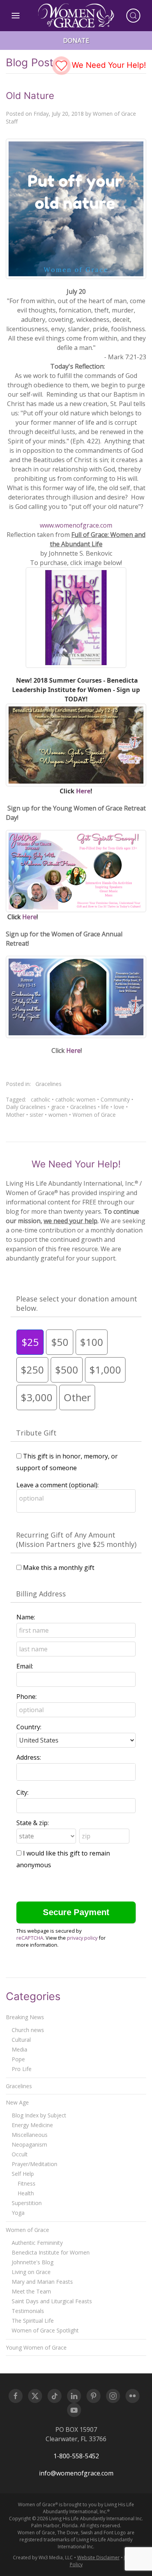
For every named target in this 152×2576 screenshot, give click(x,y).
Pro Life (22, 2069)
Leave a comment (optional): (57, 1485)
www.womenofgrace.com (76, 525)
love (119, 1107)
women (58, 1115)
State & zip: (33, 1823)
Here (83, 791)
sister (36, 1115)
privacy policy (82, 1938)
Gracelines (49, 1084)
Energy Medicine (32, 2125)
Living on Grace (31, 2272)
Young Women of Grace (36, 2347)
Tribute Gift (36, 1433)
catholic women (75, 1099)
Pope (18, 2059)
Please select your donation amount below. (77, 1303)
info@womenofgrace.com (76, 2473)
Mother (15, 1115)
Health (26, 2193)
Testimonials (28, 2311)
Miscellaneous (30, 2135)
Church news (28, 2030)
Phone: (27, 1697)
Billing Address (41, 1594)
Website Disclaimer (98, 2557)
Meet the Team (31, 2291)
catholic (41, 1099)
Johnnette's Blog (33, 2262)
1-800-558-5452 (76, 2456)
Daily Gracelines (26, 1107)
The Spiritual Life (33, 2321)
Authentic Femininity (37, 2243)
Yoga (18, 2213)
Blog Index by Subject (39, 2115)
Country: (29, 1727)
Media (19, 2049)
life (105, 1107)
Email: (25, 1666)
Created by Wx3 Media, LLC (43, 2557)
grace (58, 1107)
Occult (20, 2154)
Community (115, 1099)
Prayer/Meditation (34, 2164)
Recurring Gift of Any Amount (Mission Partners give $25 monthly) (76, 1540)
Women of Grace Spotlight (45, 2330)
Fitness (27, 2183)
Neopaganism (29, 2144)
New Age (17, 2102)
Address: (29, 1757)
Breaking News (25, 2017)
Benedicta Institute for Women (51, 2252)
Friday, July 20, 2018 (59, 114)
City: (22, 1792)
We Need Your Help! (108, 65)
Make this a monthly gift (59, 1568)
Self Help (23, 2174)
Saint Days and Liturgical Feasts (52, 2301)
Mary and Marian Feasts (42, 2282)
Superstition (27, 2203)
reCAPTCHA (30, 1938)
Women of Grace (94, 1115)
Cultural (21, 2040)
